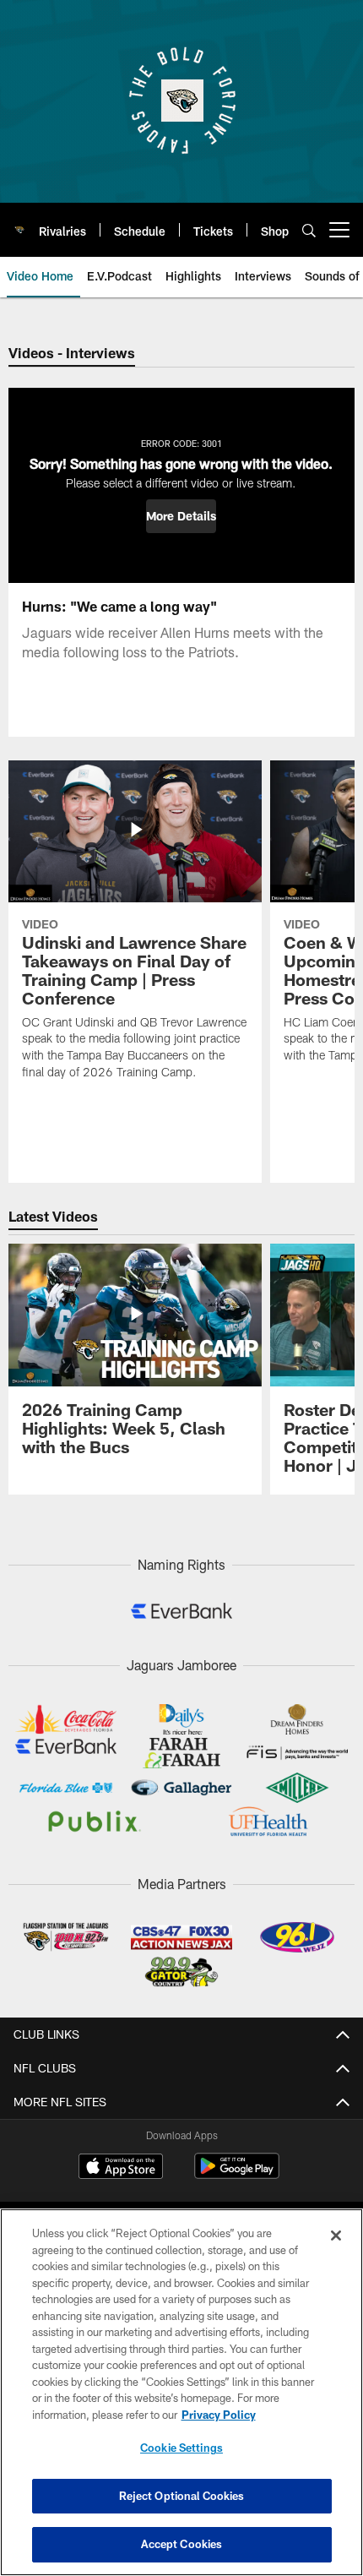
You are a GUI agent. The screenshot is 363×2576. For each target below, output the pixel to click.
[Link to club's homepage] (19, 223)
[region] (181, 2392)
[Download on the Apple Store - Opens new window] (121, 2168)
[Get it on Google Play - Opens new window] (237, 2174)
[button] (181, 516)
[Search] (309, 230)
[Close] (336, 2236)
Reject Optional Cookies (182, 2496)
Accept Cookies (182, 2544)
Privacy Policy (219, 2415)
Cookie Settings (181, 2448)
